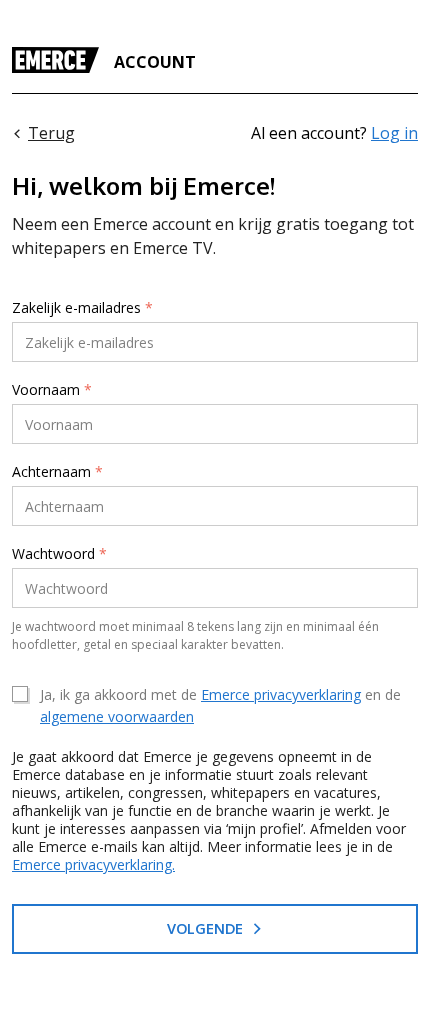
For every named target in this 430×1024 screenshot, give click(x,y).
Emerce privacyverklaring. (93, 864)
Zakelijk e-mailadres (82, 308)
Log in (394, 133)
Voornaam (52, 390)
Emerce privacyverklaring (281, 694)
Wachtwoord (59, 554)
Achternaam (57, 472)
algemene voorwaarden (117, 716)
